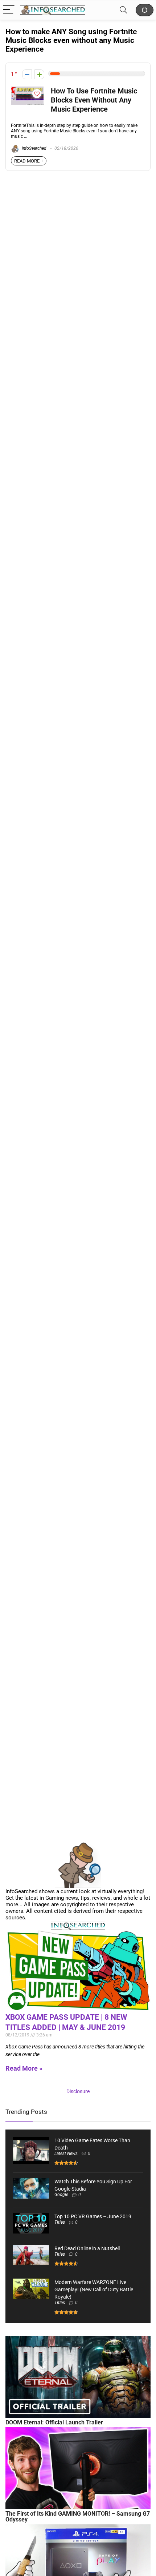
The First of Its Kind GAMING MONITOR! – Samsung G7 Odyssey (78, 2517)
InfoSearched (34, 148)
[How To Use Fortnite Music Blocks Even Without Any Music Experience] (27, 90)
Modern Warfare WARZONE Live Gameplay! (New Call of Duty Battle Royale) (94, 2289)
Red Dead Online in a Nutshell (87, 2248)
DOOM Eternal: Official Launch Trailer (54, 2422)
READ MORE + (29, 161)
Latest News (66, 2154)
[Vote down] (27, 74)
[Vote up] (39, 74)
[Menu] (9, 10)
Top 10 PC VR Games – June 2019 (93, 2216)
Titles (60, 2222)
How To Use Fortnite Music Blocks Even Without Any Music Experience (94, 100)
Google (61, 2195)
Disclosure (78, 2091)
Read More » (24, 2068)
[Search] (123, 10)
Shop (145, 10)
